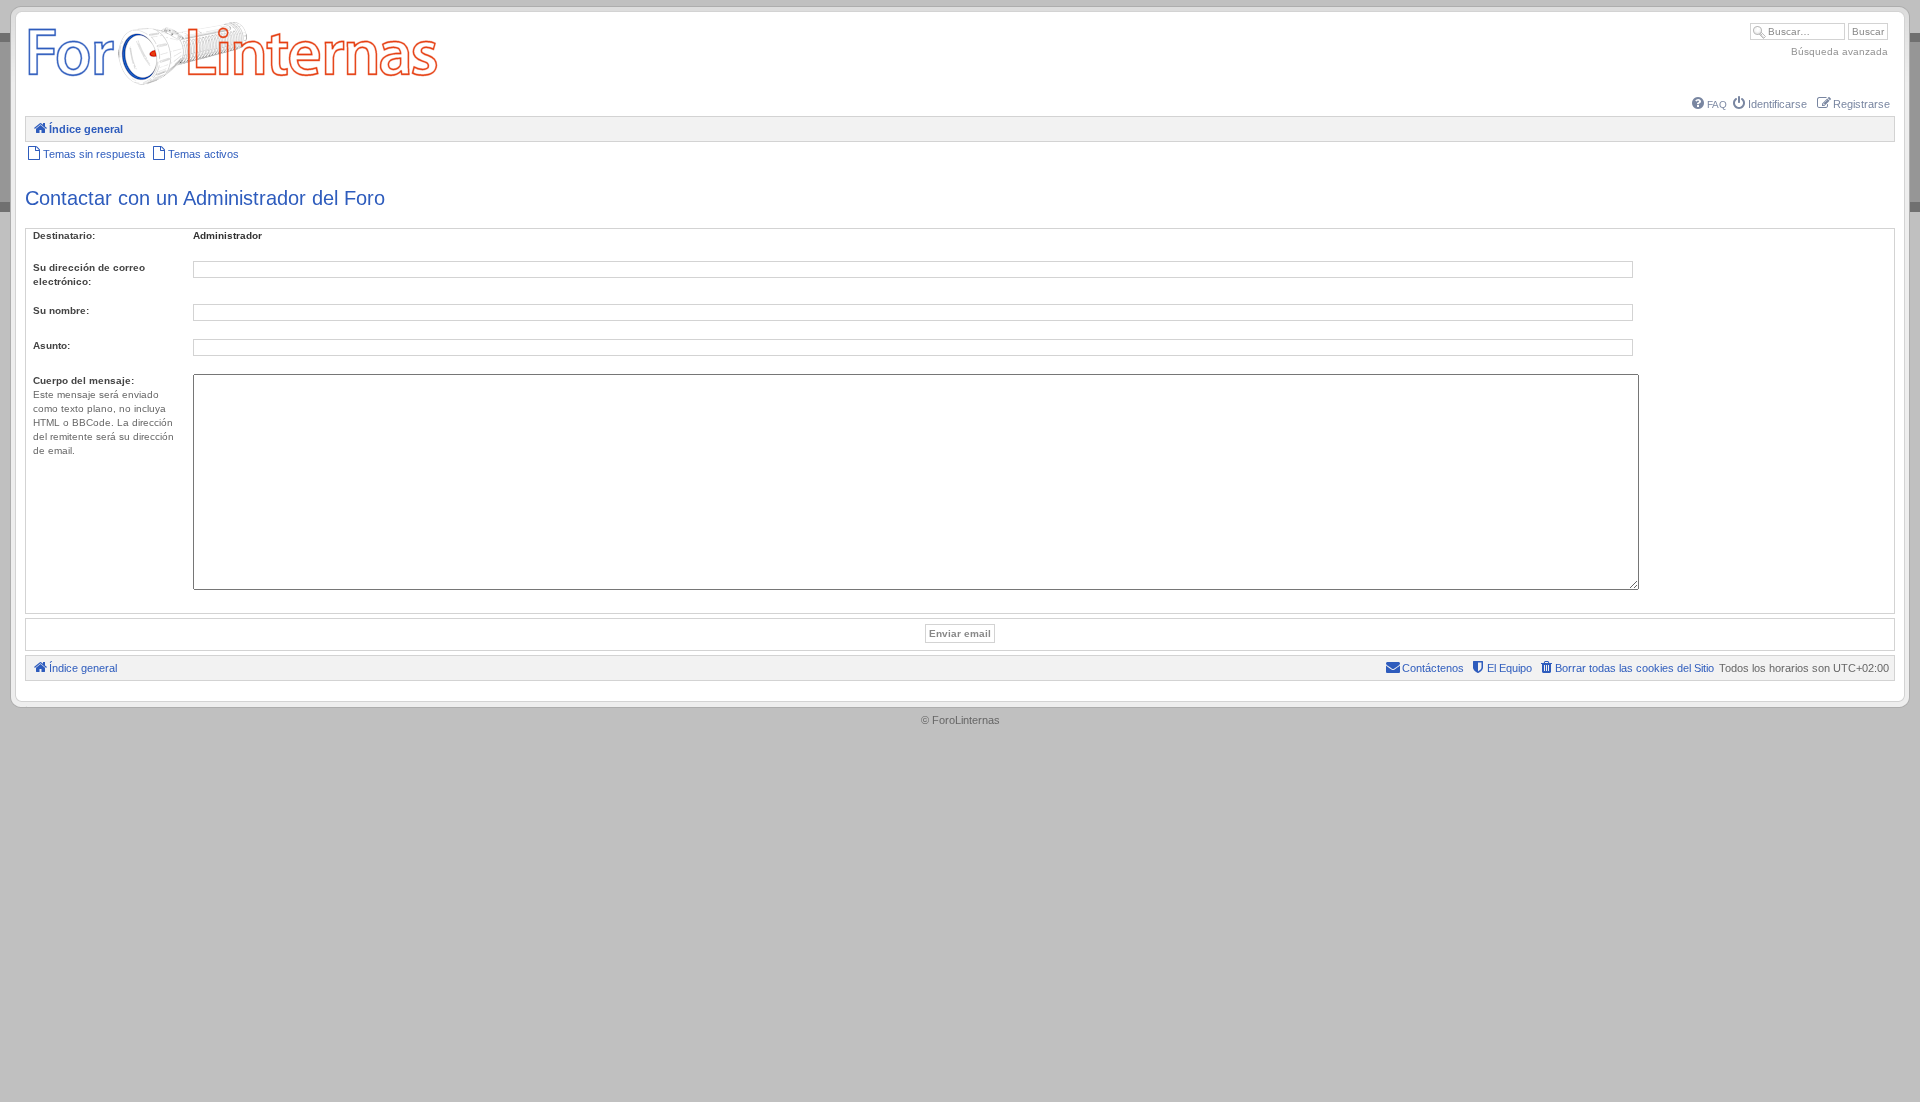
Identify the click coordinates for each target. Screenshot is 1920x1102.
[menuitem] (1709, 104)
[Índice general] (232, 84)
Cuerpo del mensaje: (83, 380)
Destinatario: (64, 235)
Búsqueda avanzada (1839, 51)
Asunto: (51, 345)
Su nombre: (61, 310)
